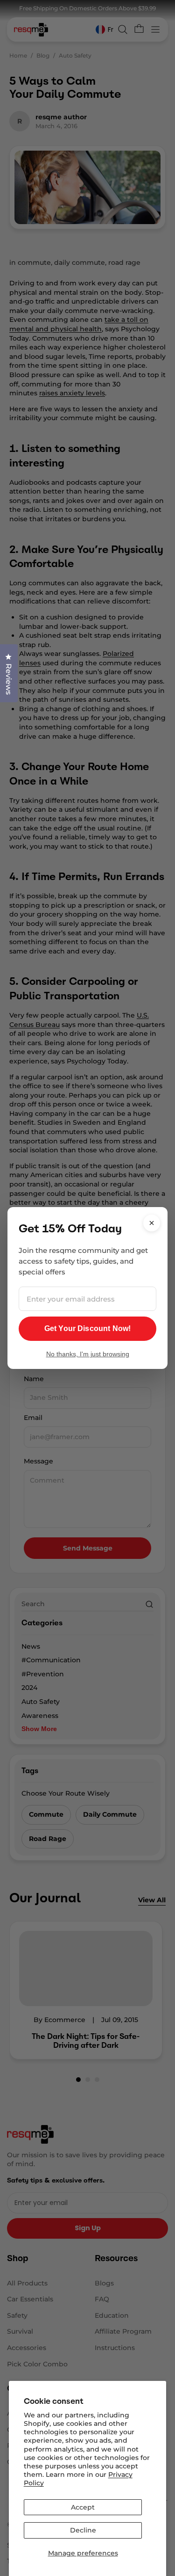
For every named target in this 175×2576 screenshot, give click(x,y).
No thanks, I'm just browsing (88, 1354)
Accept (83, 2507)
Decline (83, 2530)
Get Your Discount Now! (88, 1328)
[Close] (152, 1223)
